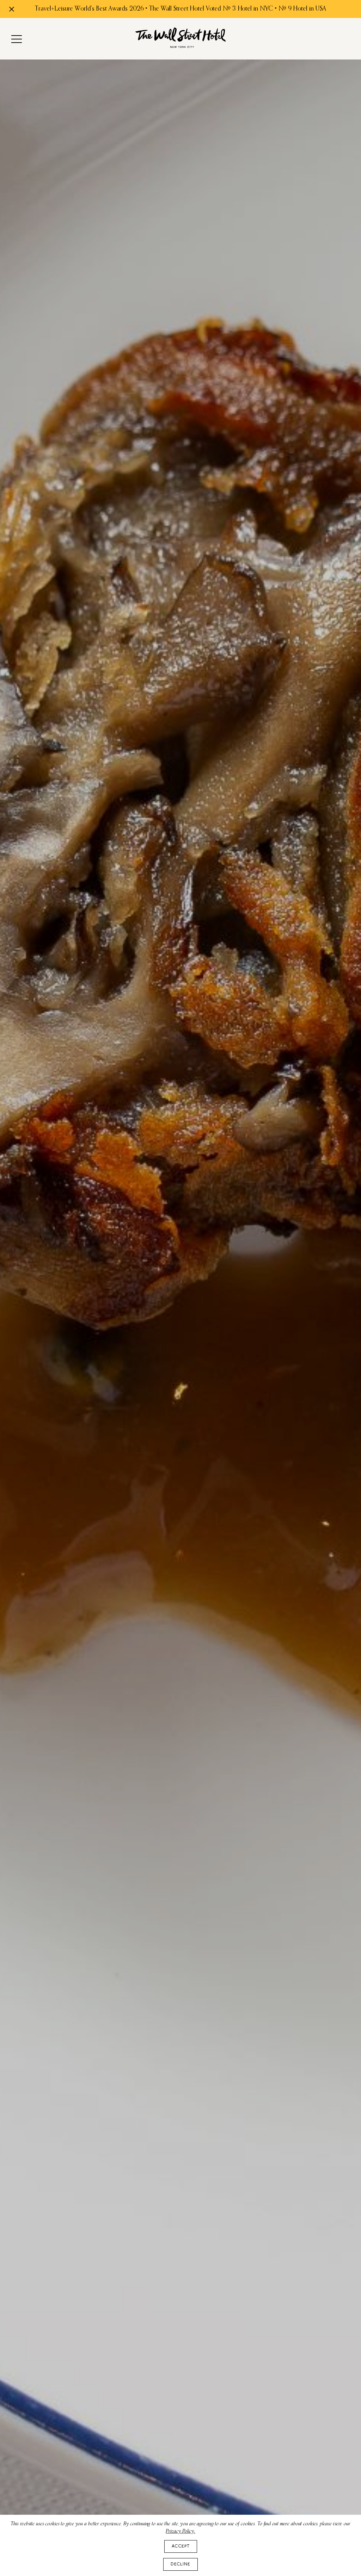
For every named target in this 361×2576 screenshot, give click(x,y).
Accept (181, 2546)
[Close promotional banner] (12, 9)
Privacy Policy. (180, 2531)
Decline (180, 2564)
